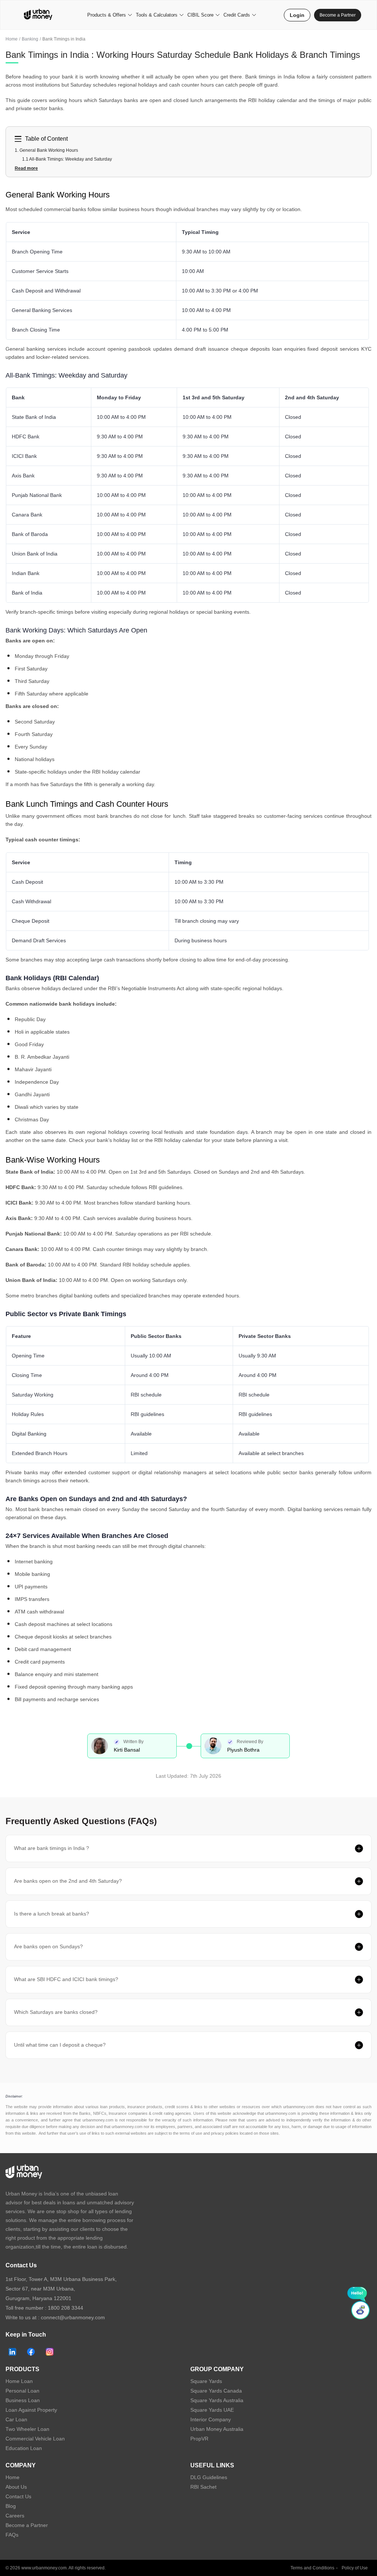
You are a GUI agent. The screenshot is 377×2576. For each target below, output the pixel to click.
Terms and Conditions (312, 2568)
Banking (30, 39)
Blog (11, 2506)
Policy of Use (355, 2568)
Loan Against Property (31, 2410)
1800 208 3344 (66, 2308)
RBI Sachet (203, 2487)
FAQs (12, 2535)
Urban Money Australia (217, 2429)
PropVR (199, 2439)
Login (297, 15)
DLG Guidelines (209, 2477)
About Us (16, 2487)
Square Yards (206, 2381)
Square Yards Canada (216, 2391)
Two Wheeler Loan (27, 2429)
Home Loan (19, 2381)
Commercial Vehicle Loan (35, 2439)
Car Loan (16, 2419)
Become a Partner (338, 15)
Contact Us (18, 2496)
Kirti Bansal (127, 1750)
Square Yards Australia (217, 2400)
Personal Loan (22, 2391)
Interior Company (211, 2419)
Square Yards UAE (212, 2410)
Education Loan (24, 2448)
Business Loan (23, 2400)
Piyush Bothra (243, 1750)
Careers (15, 2516)
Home (12, 39)
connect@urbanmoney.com (73, 2317)
